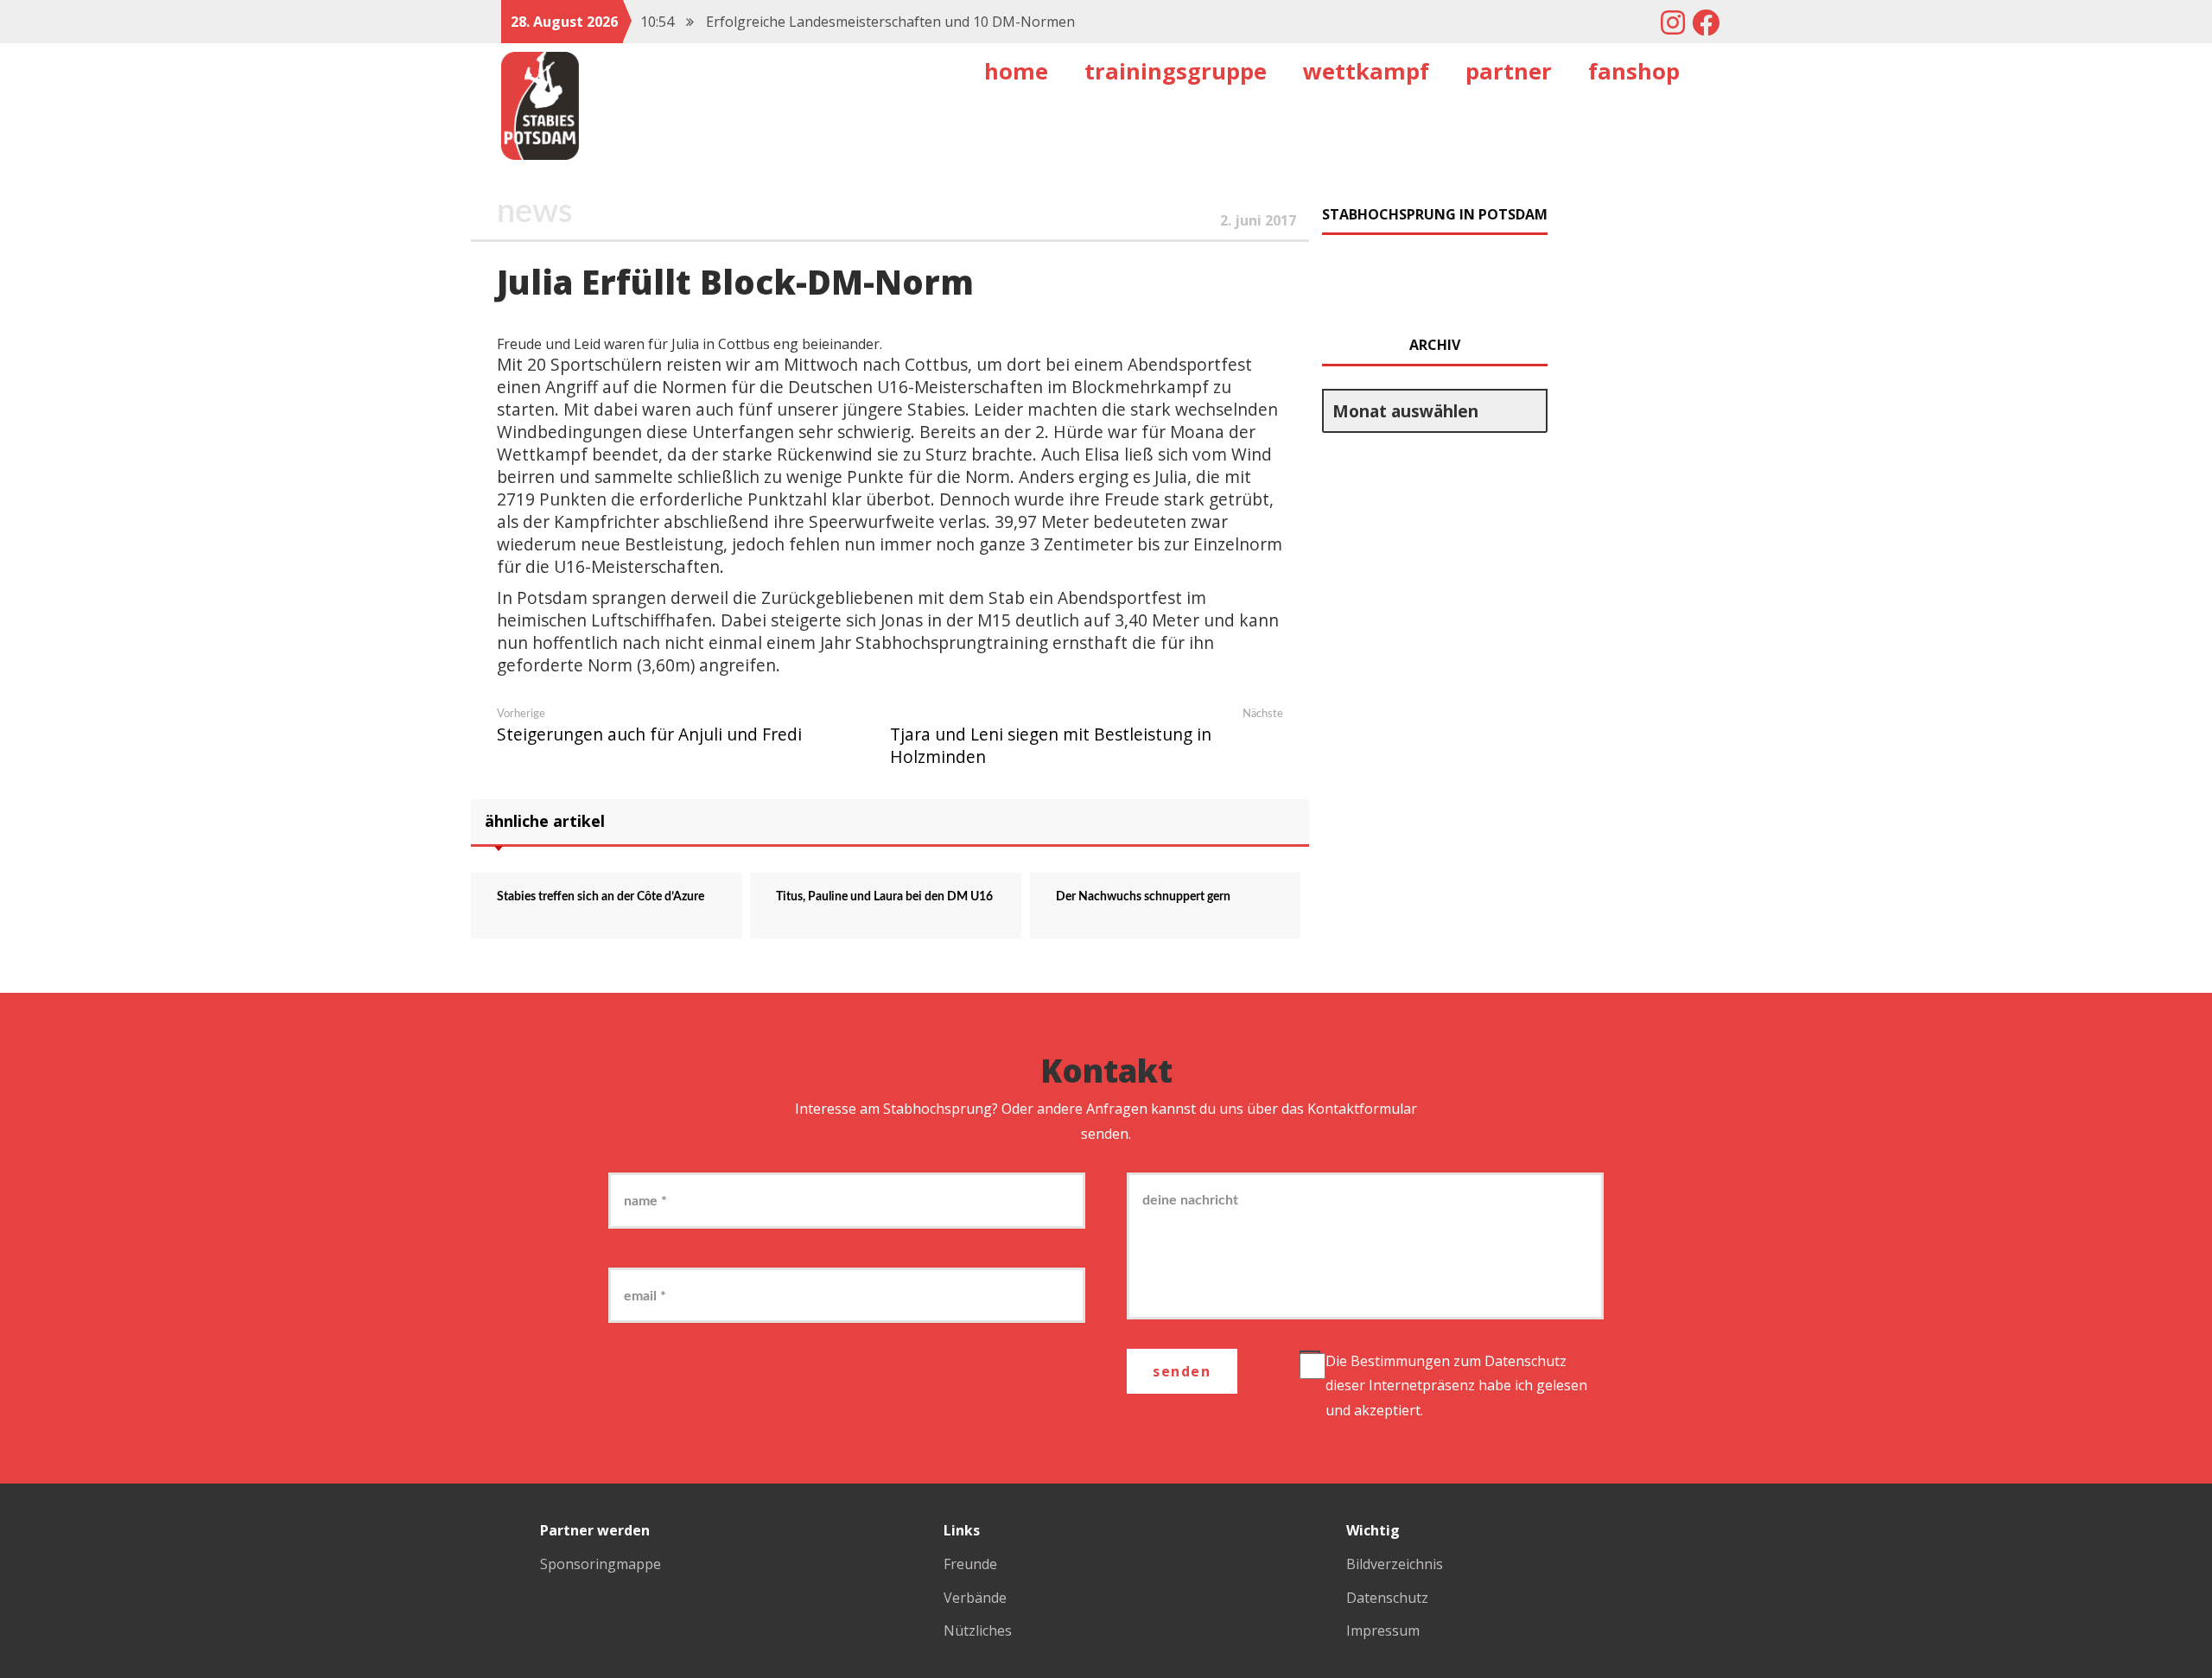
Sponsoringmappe (601, 1564)
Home (1016, 71)
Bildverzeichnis (1395, 1564)
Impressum (1383, 1630)
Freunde (970, 1564)
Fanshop (1634, 71)
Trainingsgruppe (1176, 71)
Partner (1509, 71)
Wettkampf (1366, 71)
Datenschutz (1526, 1361)
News (535, 212)
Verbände (975, 1598)
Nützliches (978, 1630)
